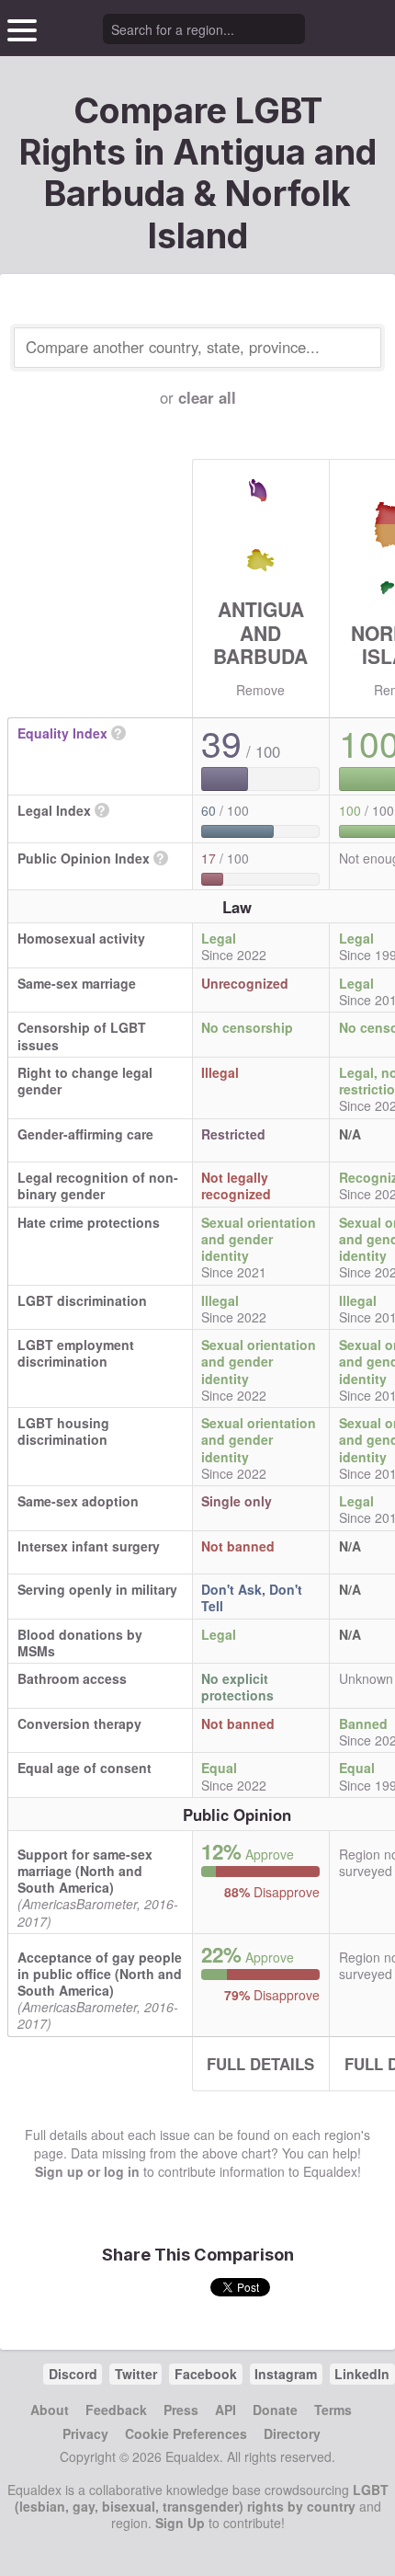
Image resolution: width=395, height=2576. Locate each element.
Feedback (116, 2410)
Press (181, 2410)
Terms (333, 2410)
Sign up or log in (87, 2171)
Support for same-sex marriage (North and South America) (85, 1871)
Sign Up (180, 2523)
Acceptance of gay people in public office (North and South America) (100, 1974)
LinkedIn (362, 2374)
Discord (73, 2374)
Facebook (206, 2374)
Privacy (85, 2433)
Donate (275, 2410)
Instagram (286, 2374)
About (50, 2410)
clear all (207, 397)
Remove (260, 690)
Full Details (260, 2064)
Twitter (136, 2374)
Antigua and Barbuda (260, 632)
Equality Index (62, 733)
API (226, 2410)
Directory (292, 2433)
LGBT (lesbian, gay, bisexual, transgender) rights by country (202, 2498)
